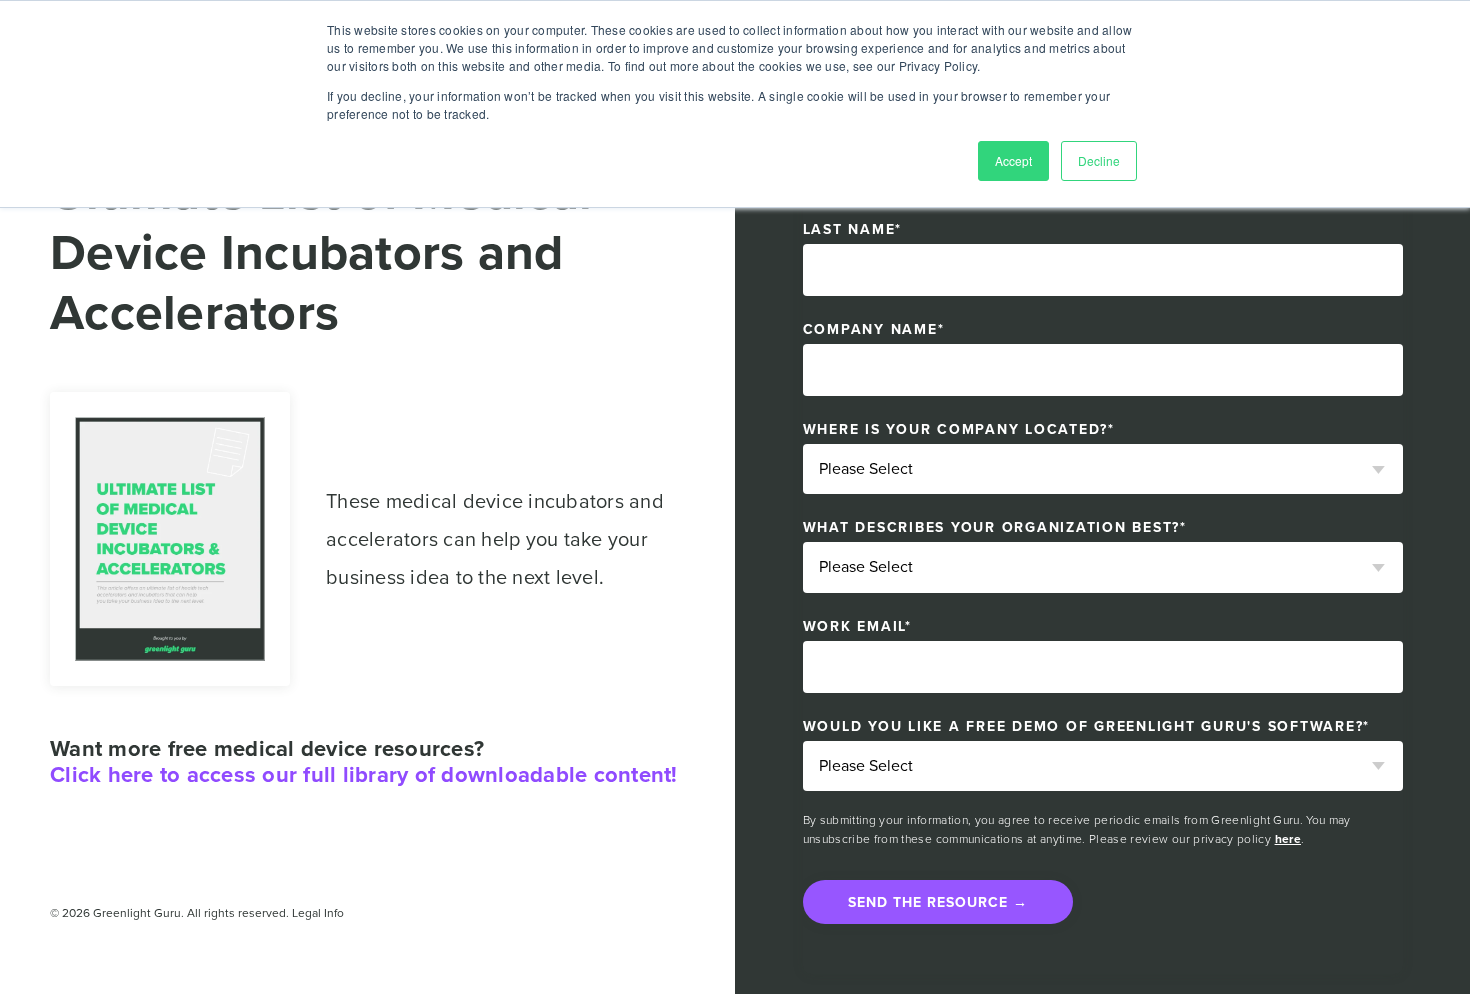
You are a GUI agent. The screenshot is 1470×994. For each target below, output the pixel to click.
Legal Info (318, 913)
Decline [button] (1099, 160)
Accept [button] (1013, 160)
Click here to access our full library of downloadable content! (364, 775)
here (1288, 839)
